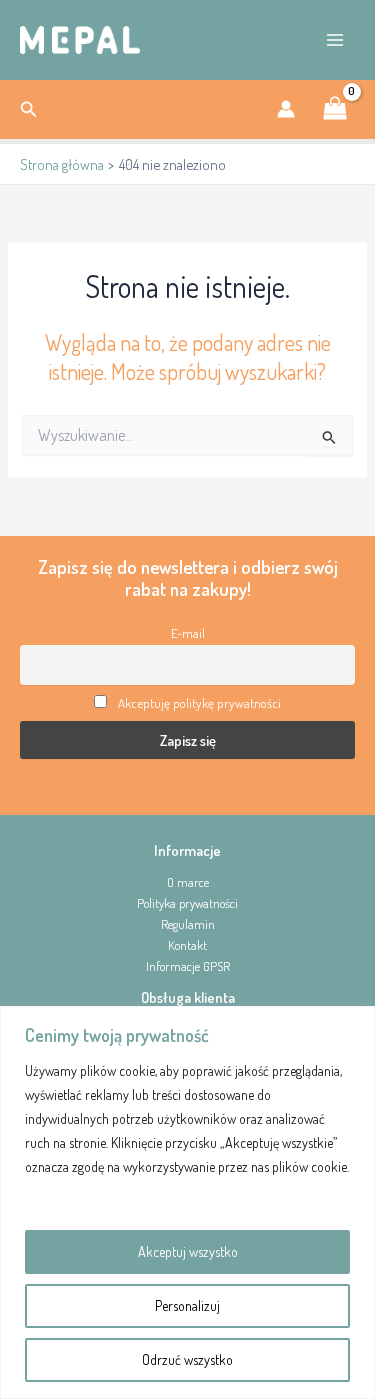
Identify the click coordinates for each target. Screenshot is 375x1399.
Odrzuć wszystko (187, 1359)
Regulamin (188, 924)
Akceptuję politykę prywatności (199, 703)
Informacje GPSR (188, 966)
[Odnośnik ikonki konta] (286, 109)
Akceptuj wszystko (188, 1251)
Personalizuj (187, 1305)
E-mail (188, 633)
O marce (188, 882)
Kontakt (187, 945)
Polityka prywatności (187, 903)
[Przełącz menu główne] (335, 40)
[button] (29, 109)
